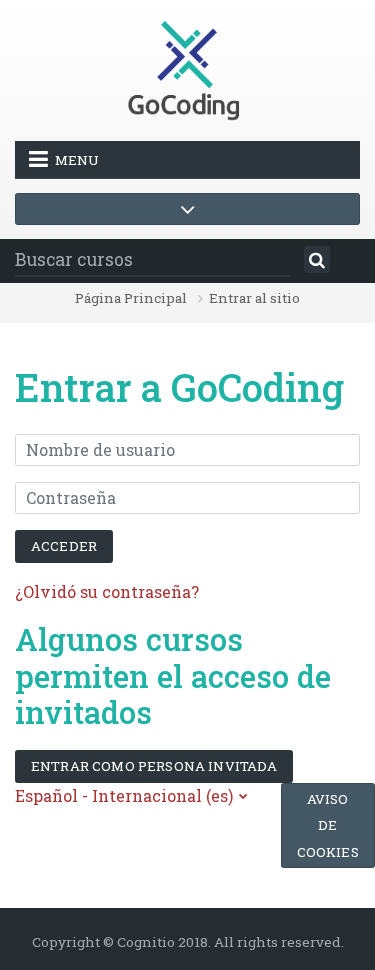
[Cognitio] (188, 68)
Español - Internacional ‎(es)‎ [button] (126, 795)
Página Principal (131, 299)
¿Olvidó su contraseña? (107, 591)
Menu (77, 160)
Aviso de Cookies (328, 825)
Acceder (64, 546)
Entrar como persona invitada (154, 766)
